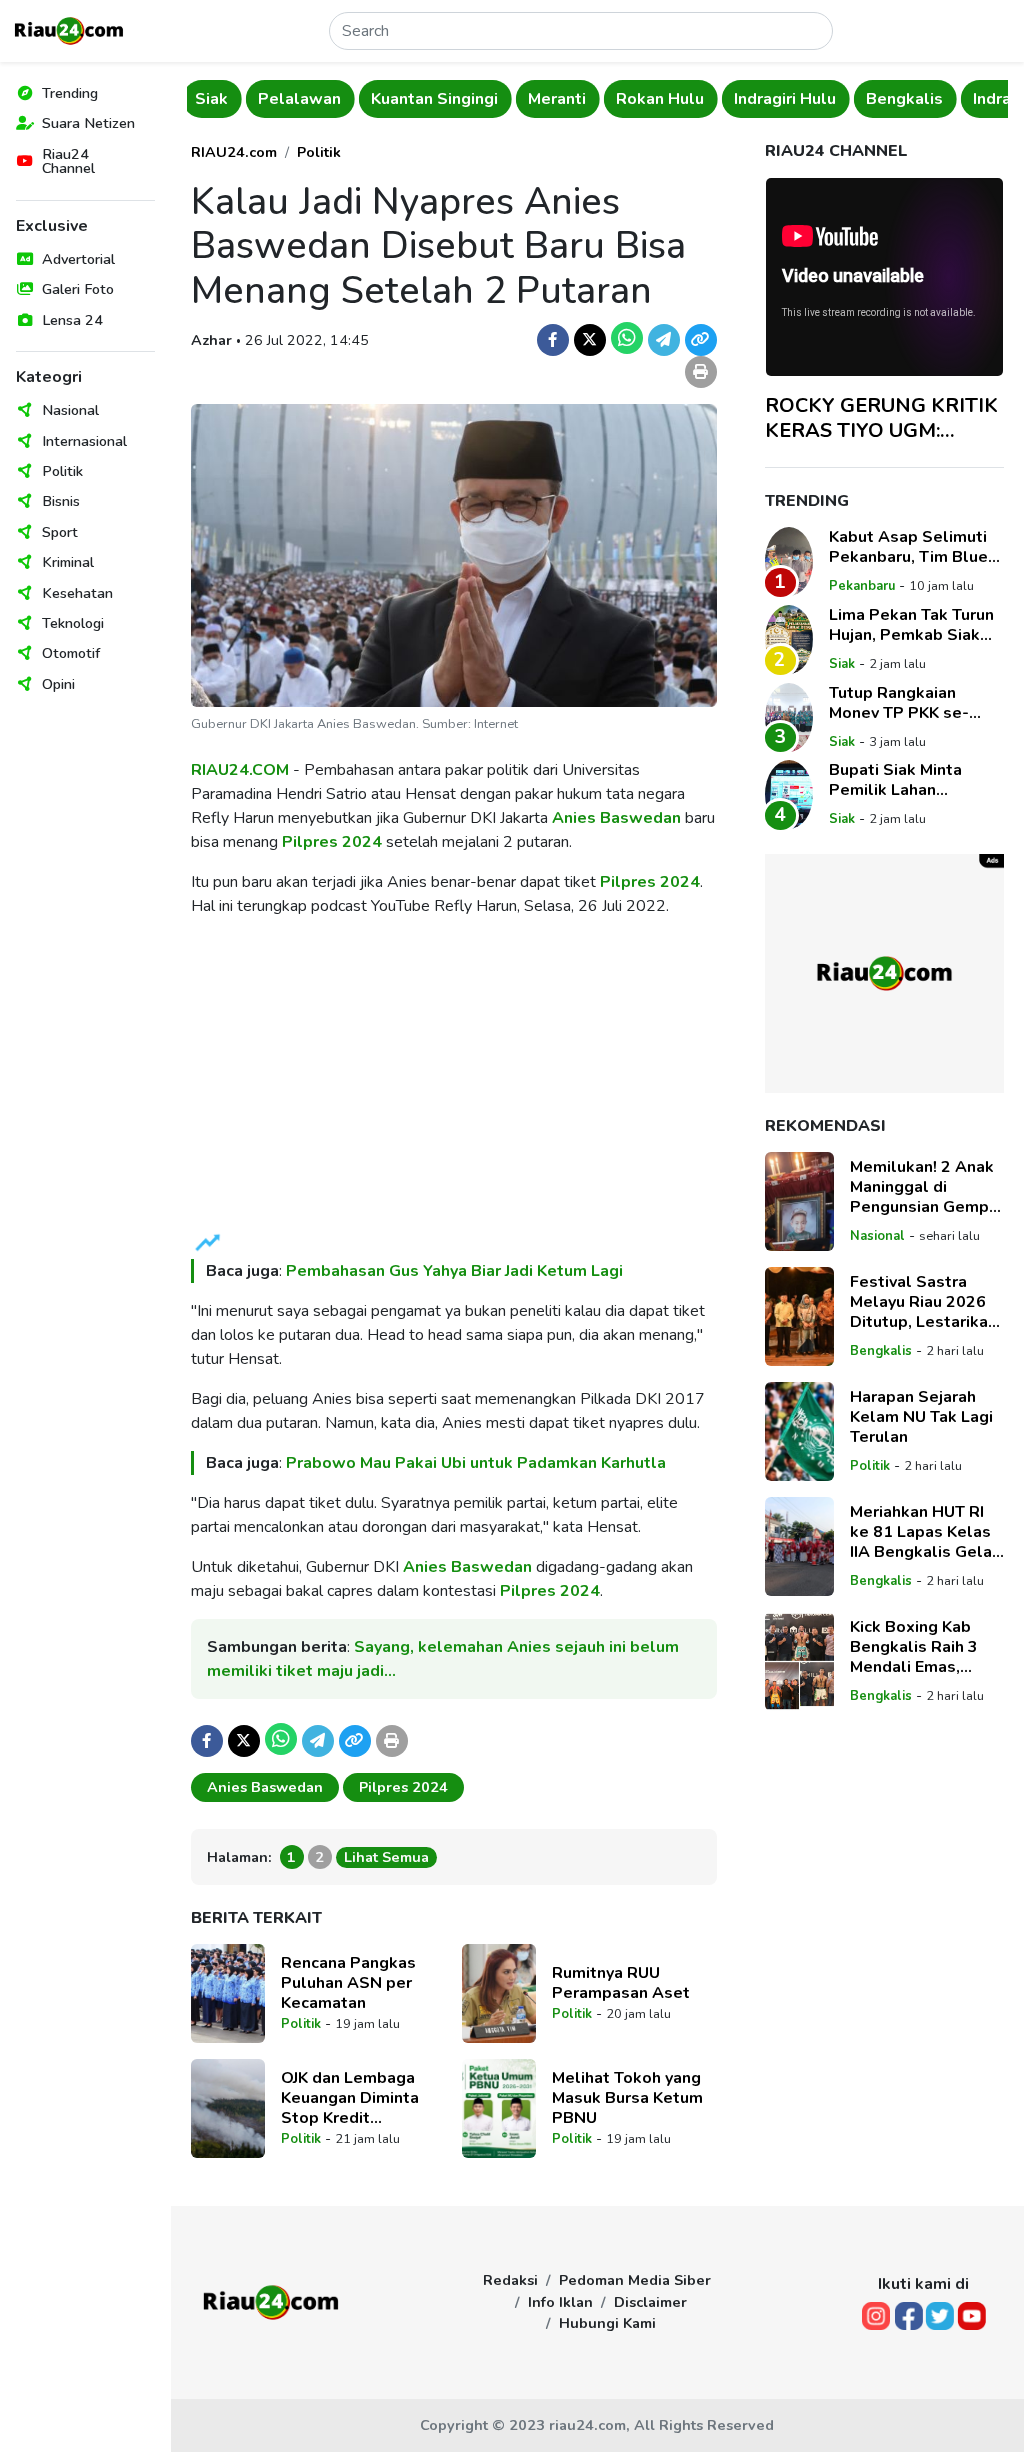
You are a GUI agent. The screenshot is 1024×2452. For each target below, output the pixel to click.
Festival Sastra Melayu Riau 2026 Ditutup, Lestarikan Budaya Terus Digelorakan (923, 1302)
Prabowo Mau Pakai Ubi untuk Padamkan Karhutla (476, 1463)
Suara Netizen (88, 123)
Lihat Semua (386, 1857)
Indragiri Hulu (727, 99)
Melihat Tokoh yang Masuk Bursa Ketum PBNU (627, 2098)
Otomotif (71, 653)
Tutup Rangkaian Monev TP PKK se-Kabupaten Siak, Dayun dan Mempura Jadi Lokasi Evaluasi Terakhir (916, 703)
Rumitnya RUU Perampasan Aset (621, 1983)
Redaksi (510, 2280)
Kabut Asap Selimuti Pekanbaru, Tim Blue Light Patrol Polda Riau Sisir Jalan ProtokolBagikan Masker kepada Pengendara (908, 547)
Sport (60, 532)
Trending (70, 93)
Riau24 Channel (68, 161)
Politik (62, 471)
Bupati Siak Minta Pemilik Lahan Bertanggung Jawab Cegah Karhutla (904, 780)
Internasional (84, 441)
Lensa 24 (72, 320)
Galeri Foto (78, 289)
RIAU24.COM (240, 770)
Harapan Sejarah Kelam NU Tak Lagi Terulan (921, 1417)
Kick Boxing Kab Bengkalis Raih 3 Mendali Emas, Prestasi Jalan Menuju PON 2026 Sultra (919, 1647)
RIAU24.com (234, 152)
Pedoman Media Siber (635, 2280)
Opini (58, 684)
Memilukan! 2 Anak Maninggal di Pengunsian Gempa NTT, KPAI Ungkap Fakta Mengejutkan (925, 1187)
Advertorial (78, 259)
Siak (842, 664)
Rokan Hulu (602, 99)
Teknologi (73, 623)
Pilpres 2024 (332, 842)
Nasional (70, 410)
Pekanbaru (862, 586)
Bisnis (61, 501)
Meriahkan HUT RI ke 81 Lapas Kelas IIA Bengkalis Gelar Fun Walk (924, 1532)
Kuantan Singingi (376, 99)
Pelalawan (241, 99)
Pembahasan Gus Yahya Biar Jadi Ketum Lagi (454, 1271)
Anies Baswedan (616, 818)
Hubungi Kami (607, 2323)
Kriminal (68, 562)
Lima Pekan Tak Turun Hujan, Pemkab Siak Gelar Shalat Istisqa (911, 625)
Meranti (499, 99)
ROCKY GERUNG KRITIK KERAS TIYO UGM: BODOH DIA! (881, 418)
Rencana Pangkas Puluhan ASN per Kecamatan (348, 1983)
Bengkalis (846, 99)
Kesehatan (77, 593)
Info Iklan (560, 2302)
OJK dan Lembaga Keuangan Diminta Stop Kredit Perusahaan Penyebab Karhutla (354, 2098)
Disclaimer (650, 2302)
